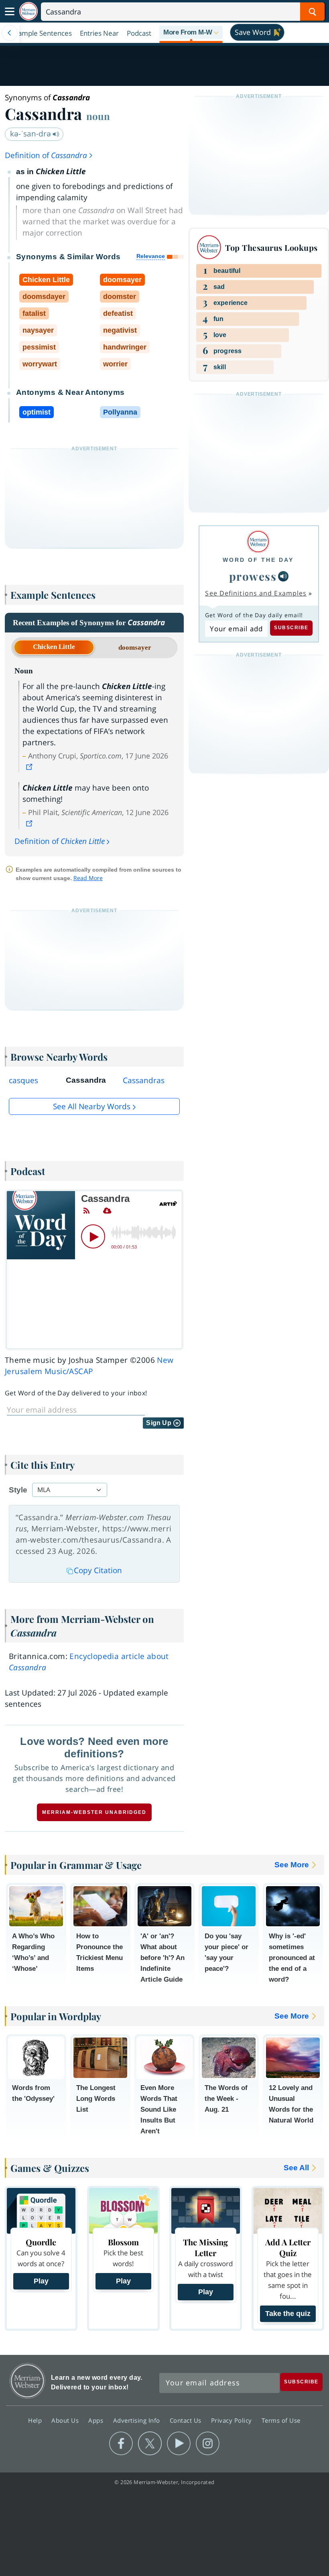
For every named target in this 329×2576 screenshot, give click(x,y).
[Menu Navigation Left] (10, 33)
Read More (88, 878)
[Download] (107, 1211)
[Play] (93, 1236)
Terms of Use (281, 2420)
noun (98, 116)
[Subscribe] (86, 1211)
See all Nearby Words (92, 1106)
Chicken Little (54, 647)
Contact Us (187, 2420)
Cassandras (144, 1080)
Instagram (208, 2444)
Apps (97, 2420)
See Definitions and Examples (256, 593)
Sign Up (159, 1423)
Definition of (46, 155)
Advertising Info (138, 2420)
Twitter (150, 2444)
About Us (66, 2420)
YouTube (179, 2444)
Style (18, 1490)
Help (36, 2420)
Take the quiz (288, 2314)
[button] (191, 33)
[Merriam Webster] (258, 542)
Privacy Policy (233, 2420)
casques (23, 1080)
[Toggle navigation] (10, 12)
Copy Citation (98, 1570)
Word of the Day (258, 560)
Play (41, 2281)
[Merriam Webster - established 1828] (28, 11)
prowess (253, 576)
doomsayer (135, 648)
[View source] (30, 767)
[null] (283, 576)
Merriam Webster (27, 2381)
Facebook (121, 2444)
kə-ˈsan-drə (31, 134)
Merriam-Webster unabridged (94, 1812)
